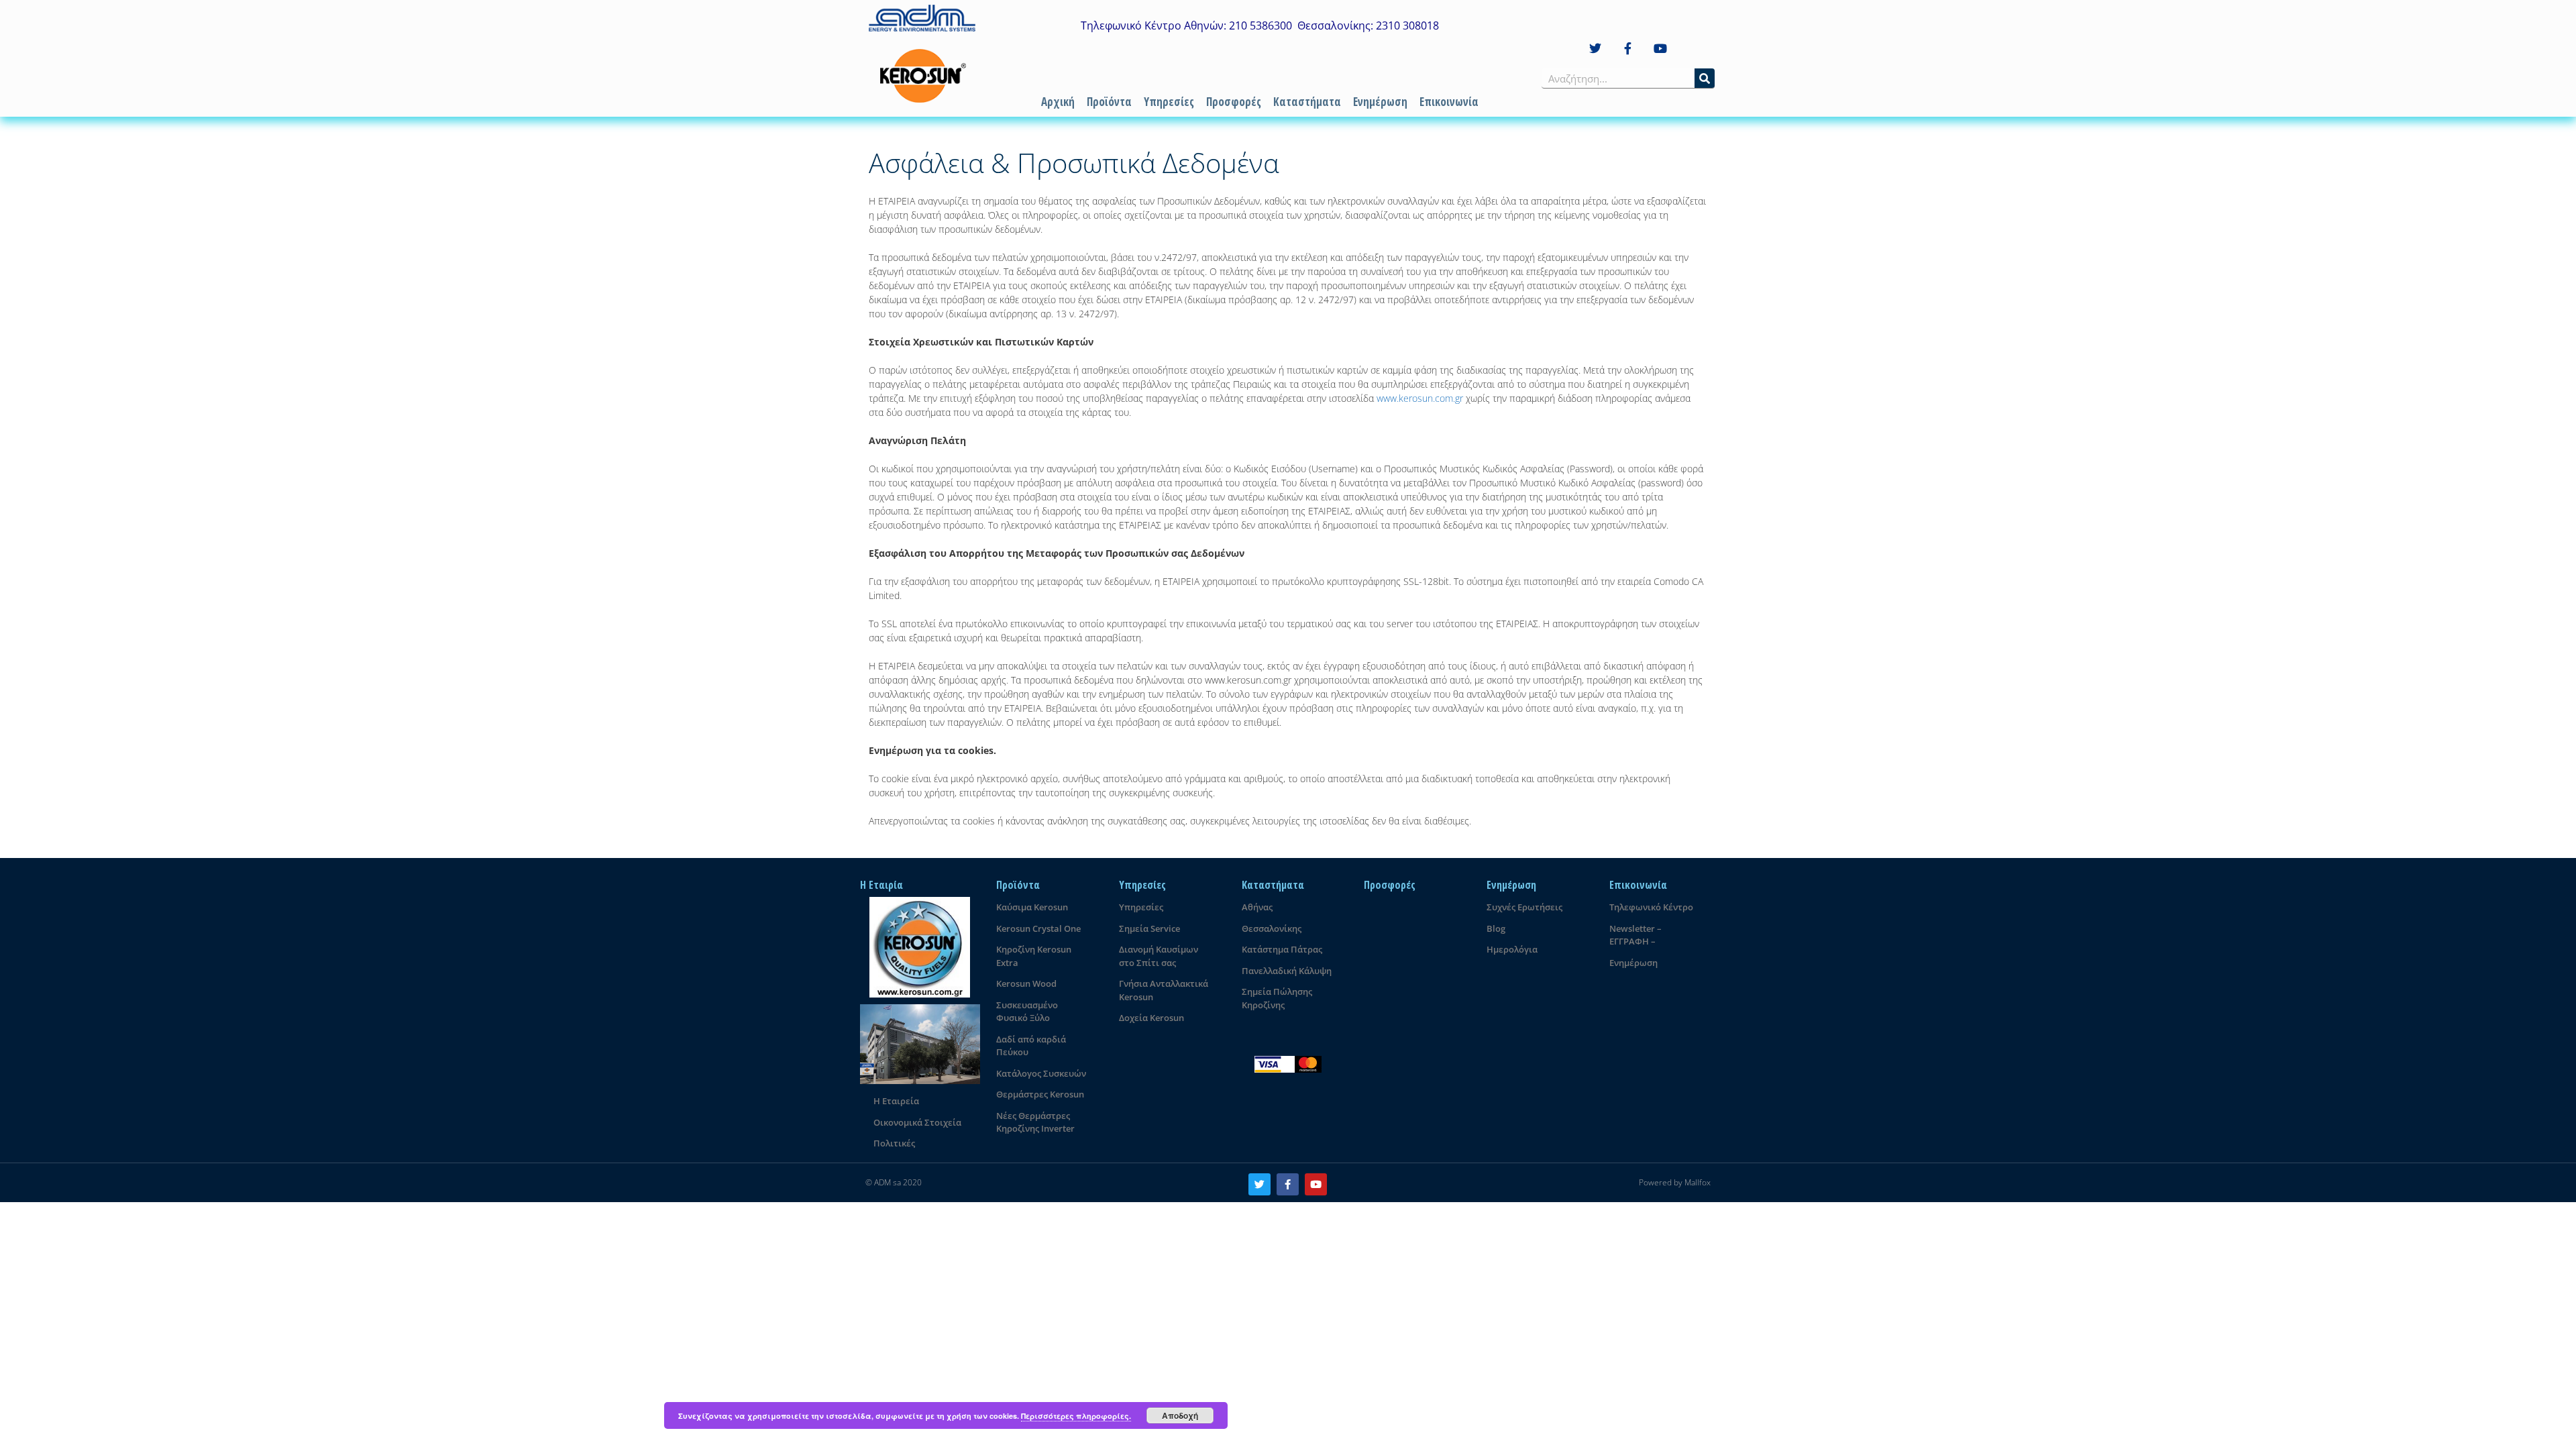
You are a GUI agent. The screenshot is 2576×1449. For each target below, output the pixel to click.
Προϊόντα (1109, 102)
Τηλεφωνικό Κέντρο (1651, 907)
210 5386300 (1260, 25)
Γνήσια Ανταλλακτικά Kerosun (1164, 990)
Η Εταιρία (881, 885)
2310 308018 (1407, 25)
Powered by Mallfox (1675, 1182)
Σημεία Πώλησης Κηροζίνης (1277, 998)
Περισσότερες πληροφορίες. (1076, 1416)
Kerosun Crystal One (1038, 928)
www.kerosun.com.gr (1420, 398)
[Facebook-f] (1628, 49)
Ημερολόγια (1512, 949)
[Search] (1705, 78)
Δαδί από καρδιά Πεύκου (1031, 1046)
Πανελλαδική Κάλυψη (1287, 971)
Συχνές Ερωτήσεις (1524, 907)
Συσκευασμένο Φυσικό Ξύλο (1027, 1012)
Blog (1496, 928)
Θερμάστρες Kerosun (1040, 1094)
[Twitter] (1595, 49)
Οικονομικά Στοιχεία (917, 1122)
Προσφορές (1234, 102)
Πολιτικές (894, 1143)
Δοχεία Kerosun (1151, 1018)
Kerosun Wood (1026, 983)
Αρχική (1058, 102)
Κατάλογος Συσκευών (1041, 1073)
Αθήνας (1257, 907)
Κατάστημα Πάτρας (1282, 949)
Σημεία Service (1149, 928)
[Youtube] (1661, 49)
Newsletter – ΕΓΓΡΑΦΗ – (1635, 935)
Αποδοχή (1180, 1415)
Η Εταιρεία (896, 1101)
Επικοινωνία (1449, 102)
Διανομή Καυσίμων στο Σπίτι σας (1159, 956)
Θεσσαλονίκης (1272, 928)
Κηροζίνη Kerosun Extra (1034, 956)
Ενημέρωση (1380, 102)
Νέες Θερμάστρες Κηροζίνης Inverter (1035, 1122)
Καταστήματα (1307, 102)
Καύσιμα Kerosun (1032, 907)
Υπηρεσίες (1169, 102)
